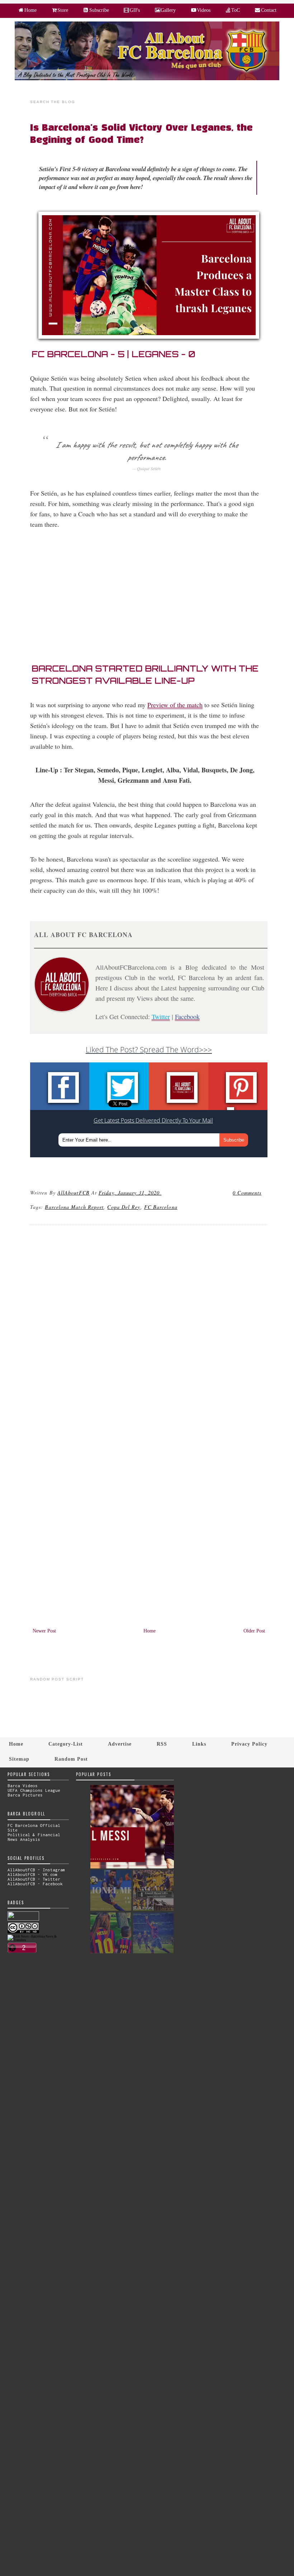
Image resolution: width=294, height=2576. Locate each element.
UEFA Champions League (34, 1790)
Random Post (71, 1759)
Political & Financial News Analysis (34, 1837)
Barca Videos (23, 1786)
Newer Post (44, 1631)
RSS (162, 1744)
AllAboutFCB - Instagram (36, 1870)
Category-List (66, 1744)
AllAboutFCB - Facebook (35, 1884)
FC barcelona (161, 1207)
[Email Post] (162, 1193)
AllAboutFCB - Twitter (34, 1879)
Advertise (120, 1744)
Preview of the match (175, 705)
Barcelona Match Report (74, 1207)
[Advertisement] (153, 599)
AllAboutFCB (73, 1193)
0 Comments (247, 1193)
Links (199, 1744)
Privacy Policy (249, 1744)
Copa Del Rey (124, 1207)
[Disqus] (149, 1328)
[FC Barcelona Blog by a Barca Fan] (147, 79)
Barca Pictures (25, 1795)
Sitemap (19, 1759)
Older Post (254, 1631)
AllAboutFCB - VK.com (33, 1874)
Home (150, 1631)
